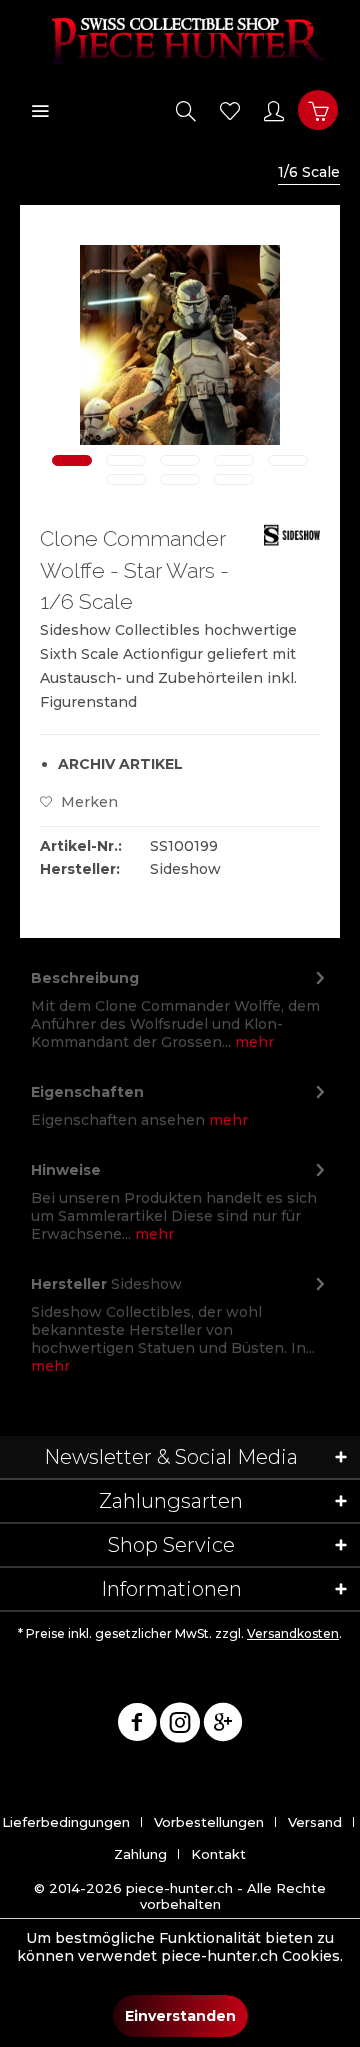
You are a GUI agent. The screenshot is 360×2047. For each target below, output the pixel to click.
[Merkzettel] (230, 110)
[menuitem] (40, 110)
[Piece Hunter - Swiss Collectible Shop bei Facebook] (137, 1726)
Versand (315, 1822)
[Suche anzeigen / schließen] (186, 110)
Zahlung (140, 1854)
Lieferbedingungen (66, 1822)
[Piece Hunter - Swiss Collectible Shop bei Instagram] (180, 1726)
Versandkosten (293, 1633)
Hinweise (66, 1170)
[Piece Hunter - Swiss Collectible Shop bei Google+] (223, 1726)
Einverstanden (180, 2016)
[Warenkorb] (318, 110)
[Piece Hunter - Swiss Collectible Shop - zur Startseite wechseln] (180, 40)
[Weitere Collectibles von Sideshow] (292, 540)
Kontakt (218, 1854)
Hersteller (69, 1284)
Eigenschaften (87, 1092)
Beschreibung (85, 978)
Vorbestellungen (209, 1822)
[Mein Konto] (274, 110)
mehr (252, 1042)
